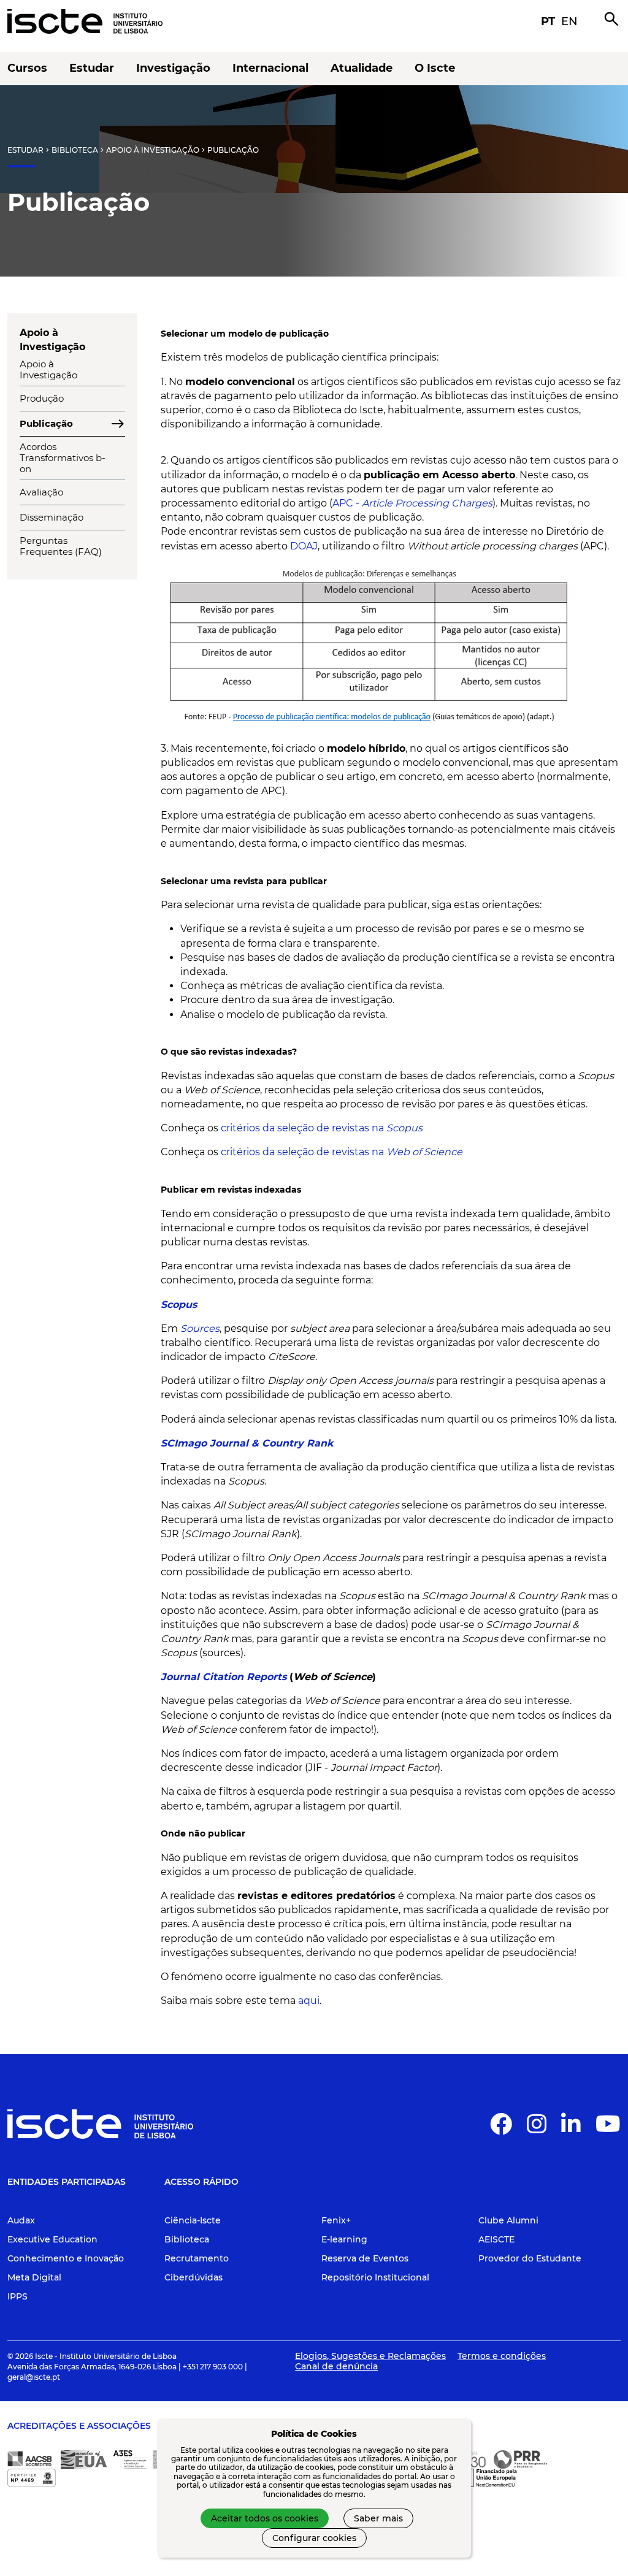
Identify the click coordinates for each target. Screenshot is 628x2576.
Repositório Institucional (375, 2277)
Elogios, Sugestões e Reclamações (370, 2356)
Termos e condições (502, 2356)
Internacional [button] (270, 68)
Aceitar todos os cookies (265, 2518)
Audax (21, 2220)
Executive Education (52, 2239)
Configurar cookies (314, 2538)
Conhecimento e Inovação (66, 2258)
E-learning (344, 2239)
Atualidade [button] (362, 68)
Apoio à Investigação (153, 150)
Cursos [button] (27, 68)
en (569, 21)
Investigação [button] (173, 68)
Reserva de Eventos (365, 2258)
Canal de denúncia (336, 2366)
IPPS (17, 2296)
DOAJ (304, 546)
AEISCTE (496, 2239)
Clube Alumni (508, 2220)
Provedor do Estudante (530, 2258)
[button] (501, 2129)
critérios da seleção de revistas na (322, 1128)
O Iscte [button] (435, 68)
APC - (412, 503)
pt (548, 21)
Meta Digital (34, 2277)
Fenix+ (336, 2220)
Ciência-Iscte (193, 2220)
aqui (309, 2001)
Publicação (233, 150)
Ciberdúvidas (193, 2277)
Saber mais (378, 2518)
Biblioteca (75, 150)
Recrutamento (197, 2258)
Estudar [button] (92, 68)
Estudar (25, 150)
